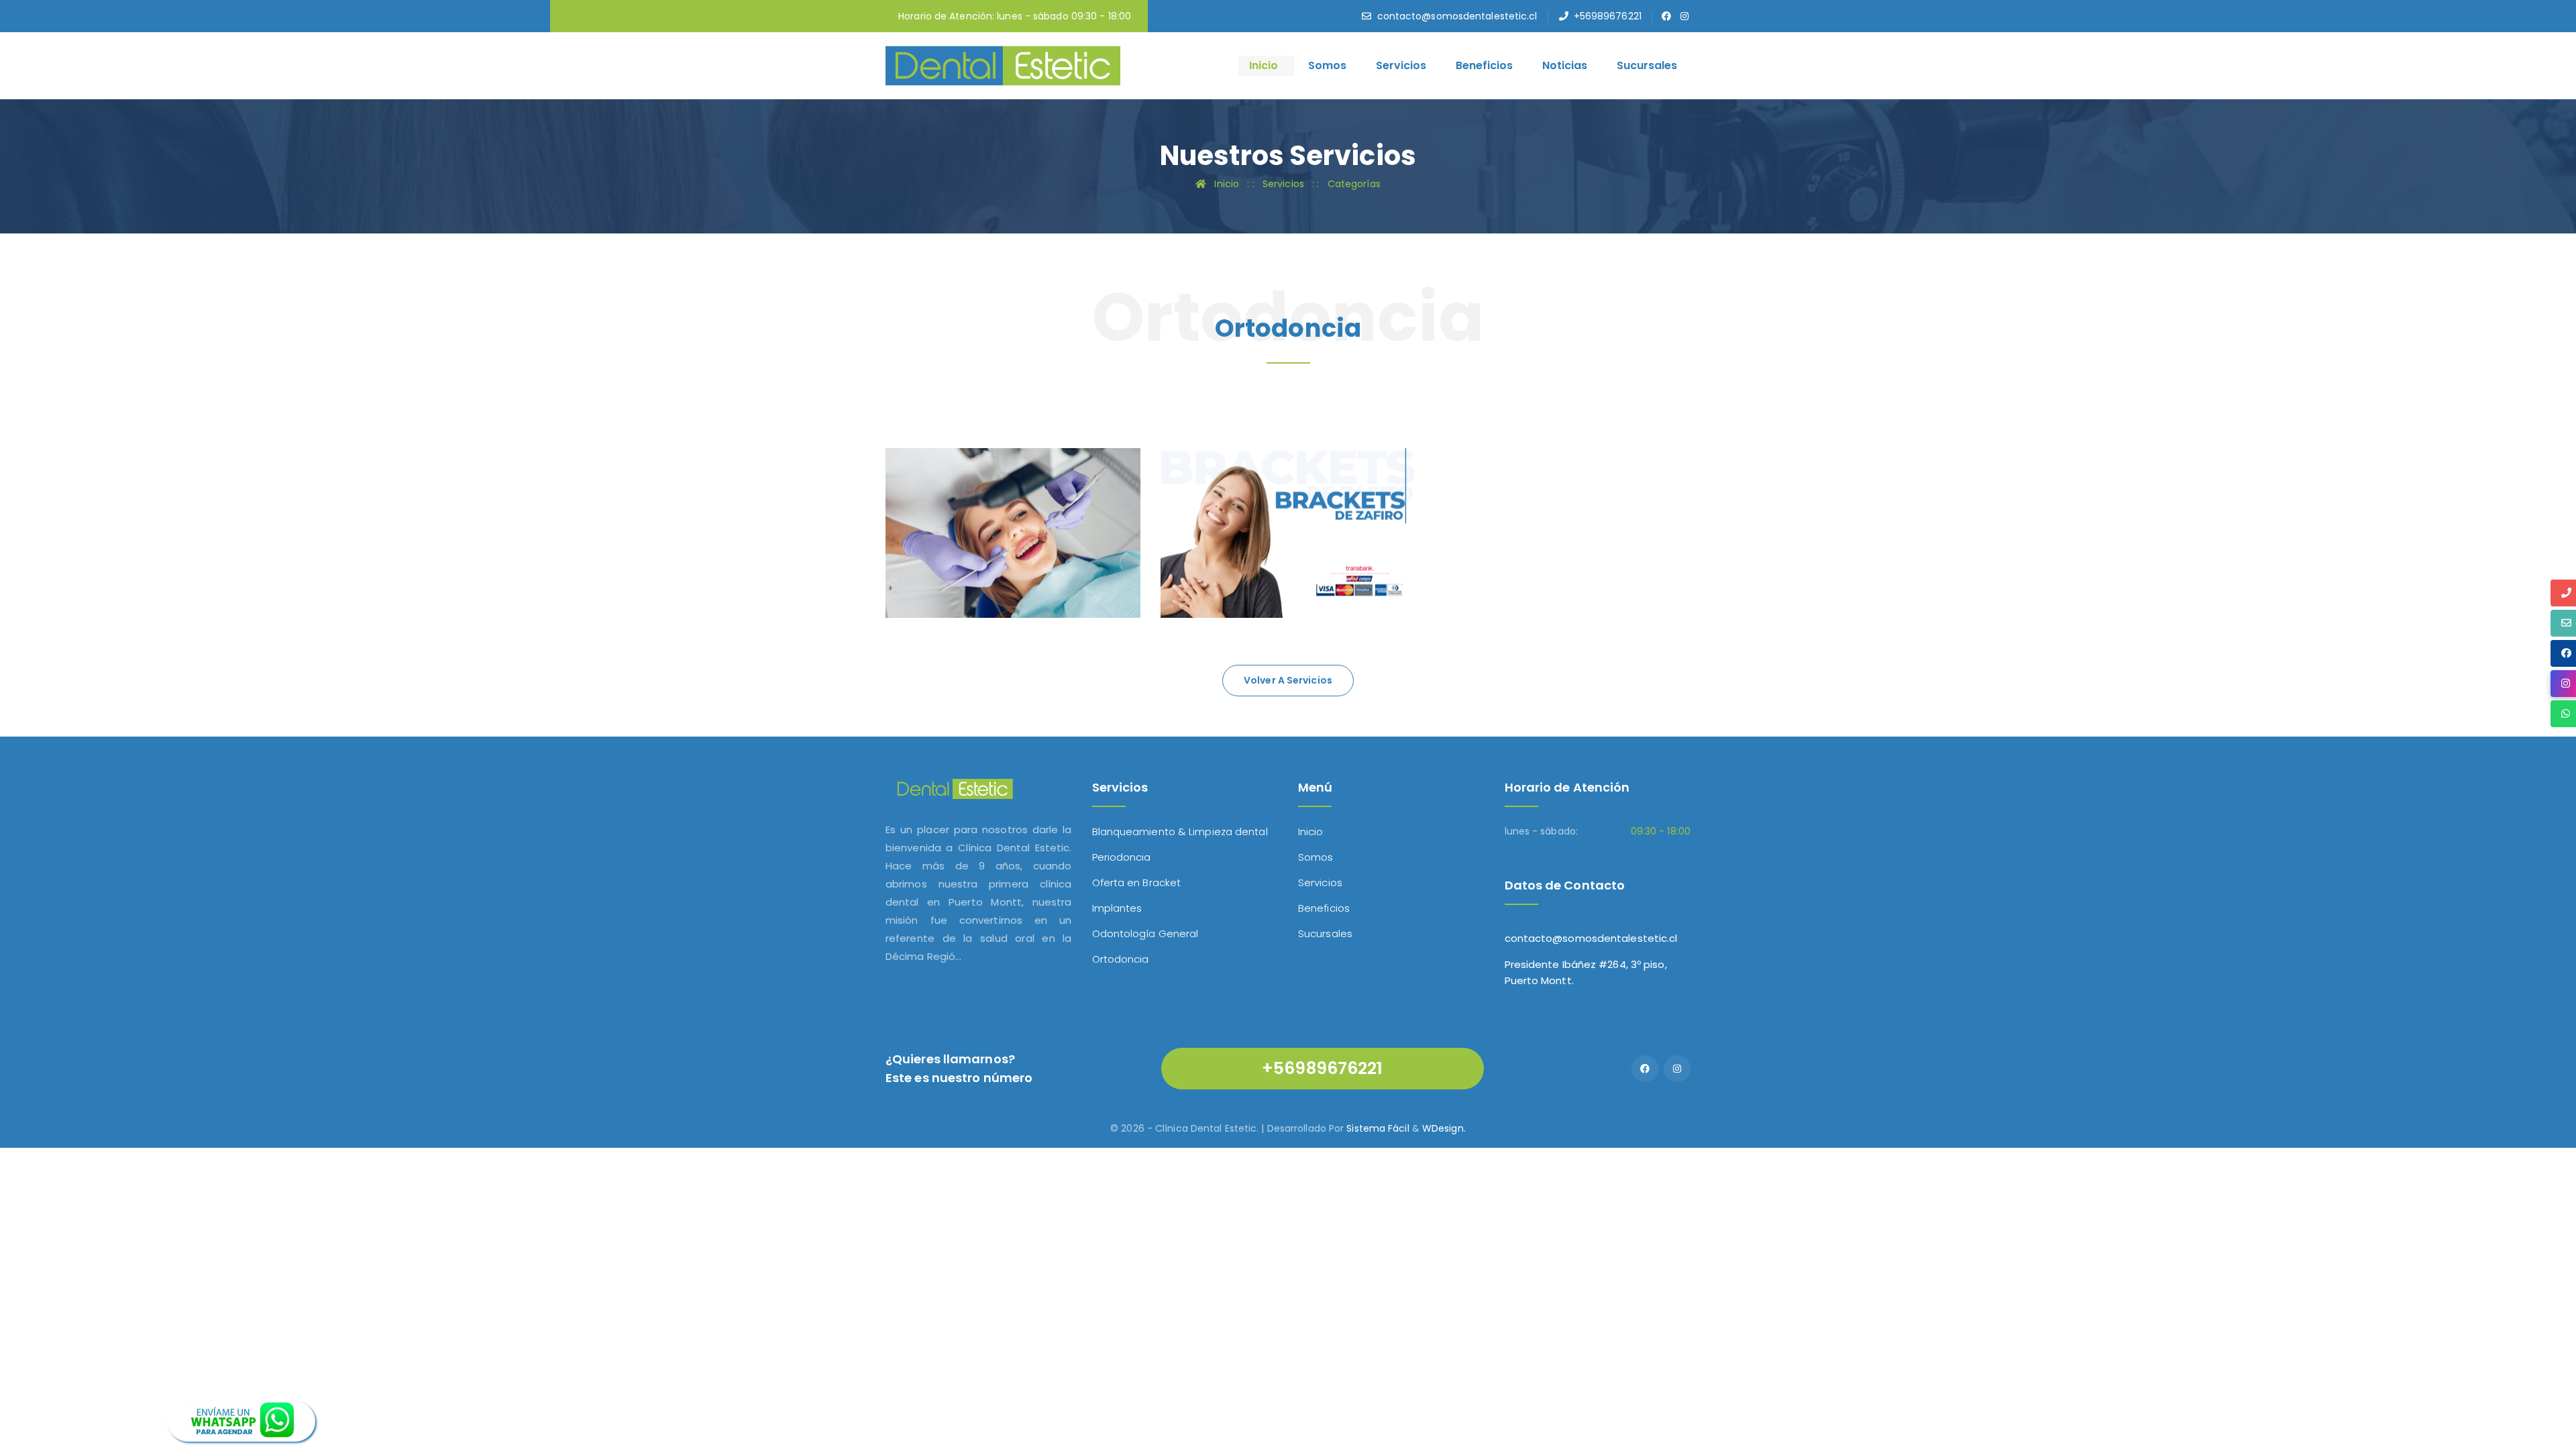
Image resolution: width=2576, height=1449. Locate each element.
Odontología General (1145, 933)
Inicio (1264, 65)
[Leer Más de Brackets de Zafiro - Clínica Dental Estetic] (1203, 569)
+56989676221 (1608, 16)
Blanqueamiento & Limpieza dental (1180, 831)
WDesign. (1444, 1128)
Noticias (1565, 65)
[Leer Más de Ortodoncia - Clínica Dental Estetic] (928, 569)
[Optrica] (1003, 65)
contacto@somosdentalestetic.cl (1457, 16)
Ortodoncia (950, 536)
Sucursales (1647, 65)
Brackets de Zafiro (1252, 536)
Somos (1327, 65)
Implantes (1117, 908)
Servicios (1401, 65)
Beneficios (1484, 65)
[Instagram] (1677, 1069)
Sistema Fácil (1378, 1128)
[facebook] (1667, 16)
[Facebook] (1645, 1069)
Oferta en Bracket (1137, 882)
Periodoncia (1122, 857)
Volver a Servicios (1288, 680)
